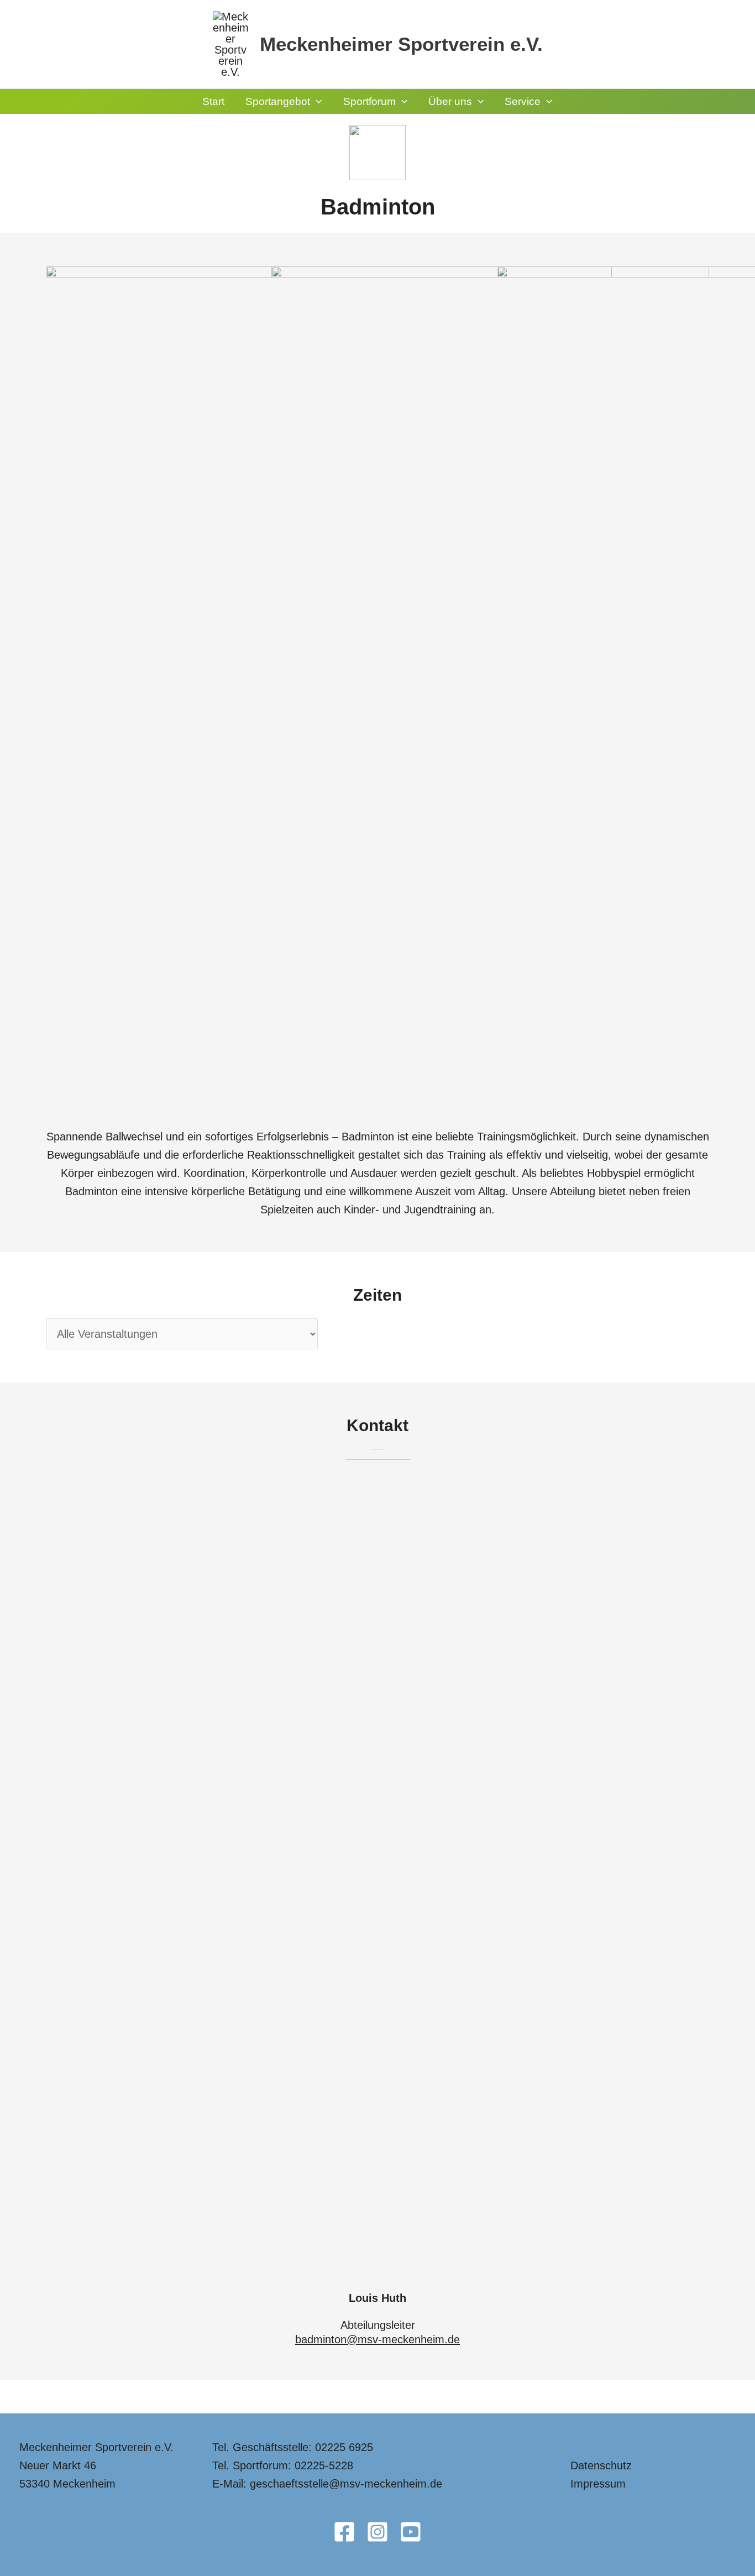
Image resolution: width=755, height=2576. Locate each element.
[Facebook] (344, 2532)
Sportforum (369, 101)
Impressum (598, 2484)
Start (213, 101)
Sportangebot (278, 101)
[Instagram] (377, 2532)
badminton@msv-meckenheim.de (377, 2339)
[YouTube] (411, 2532)
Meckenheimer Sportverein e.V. (401, 44)
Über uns (450, 101)
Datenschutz (601, 2465)
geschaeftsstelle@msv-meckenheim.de (346, 2484)
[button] (316, 101)
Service (523, 101)
